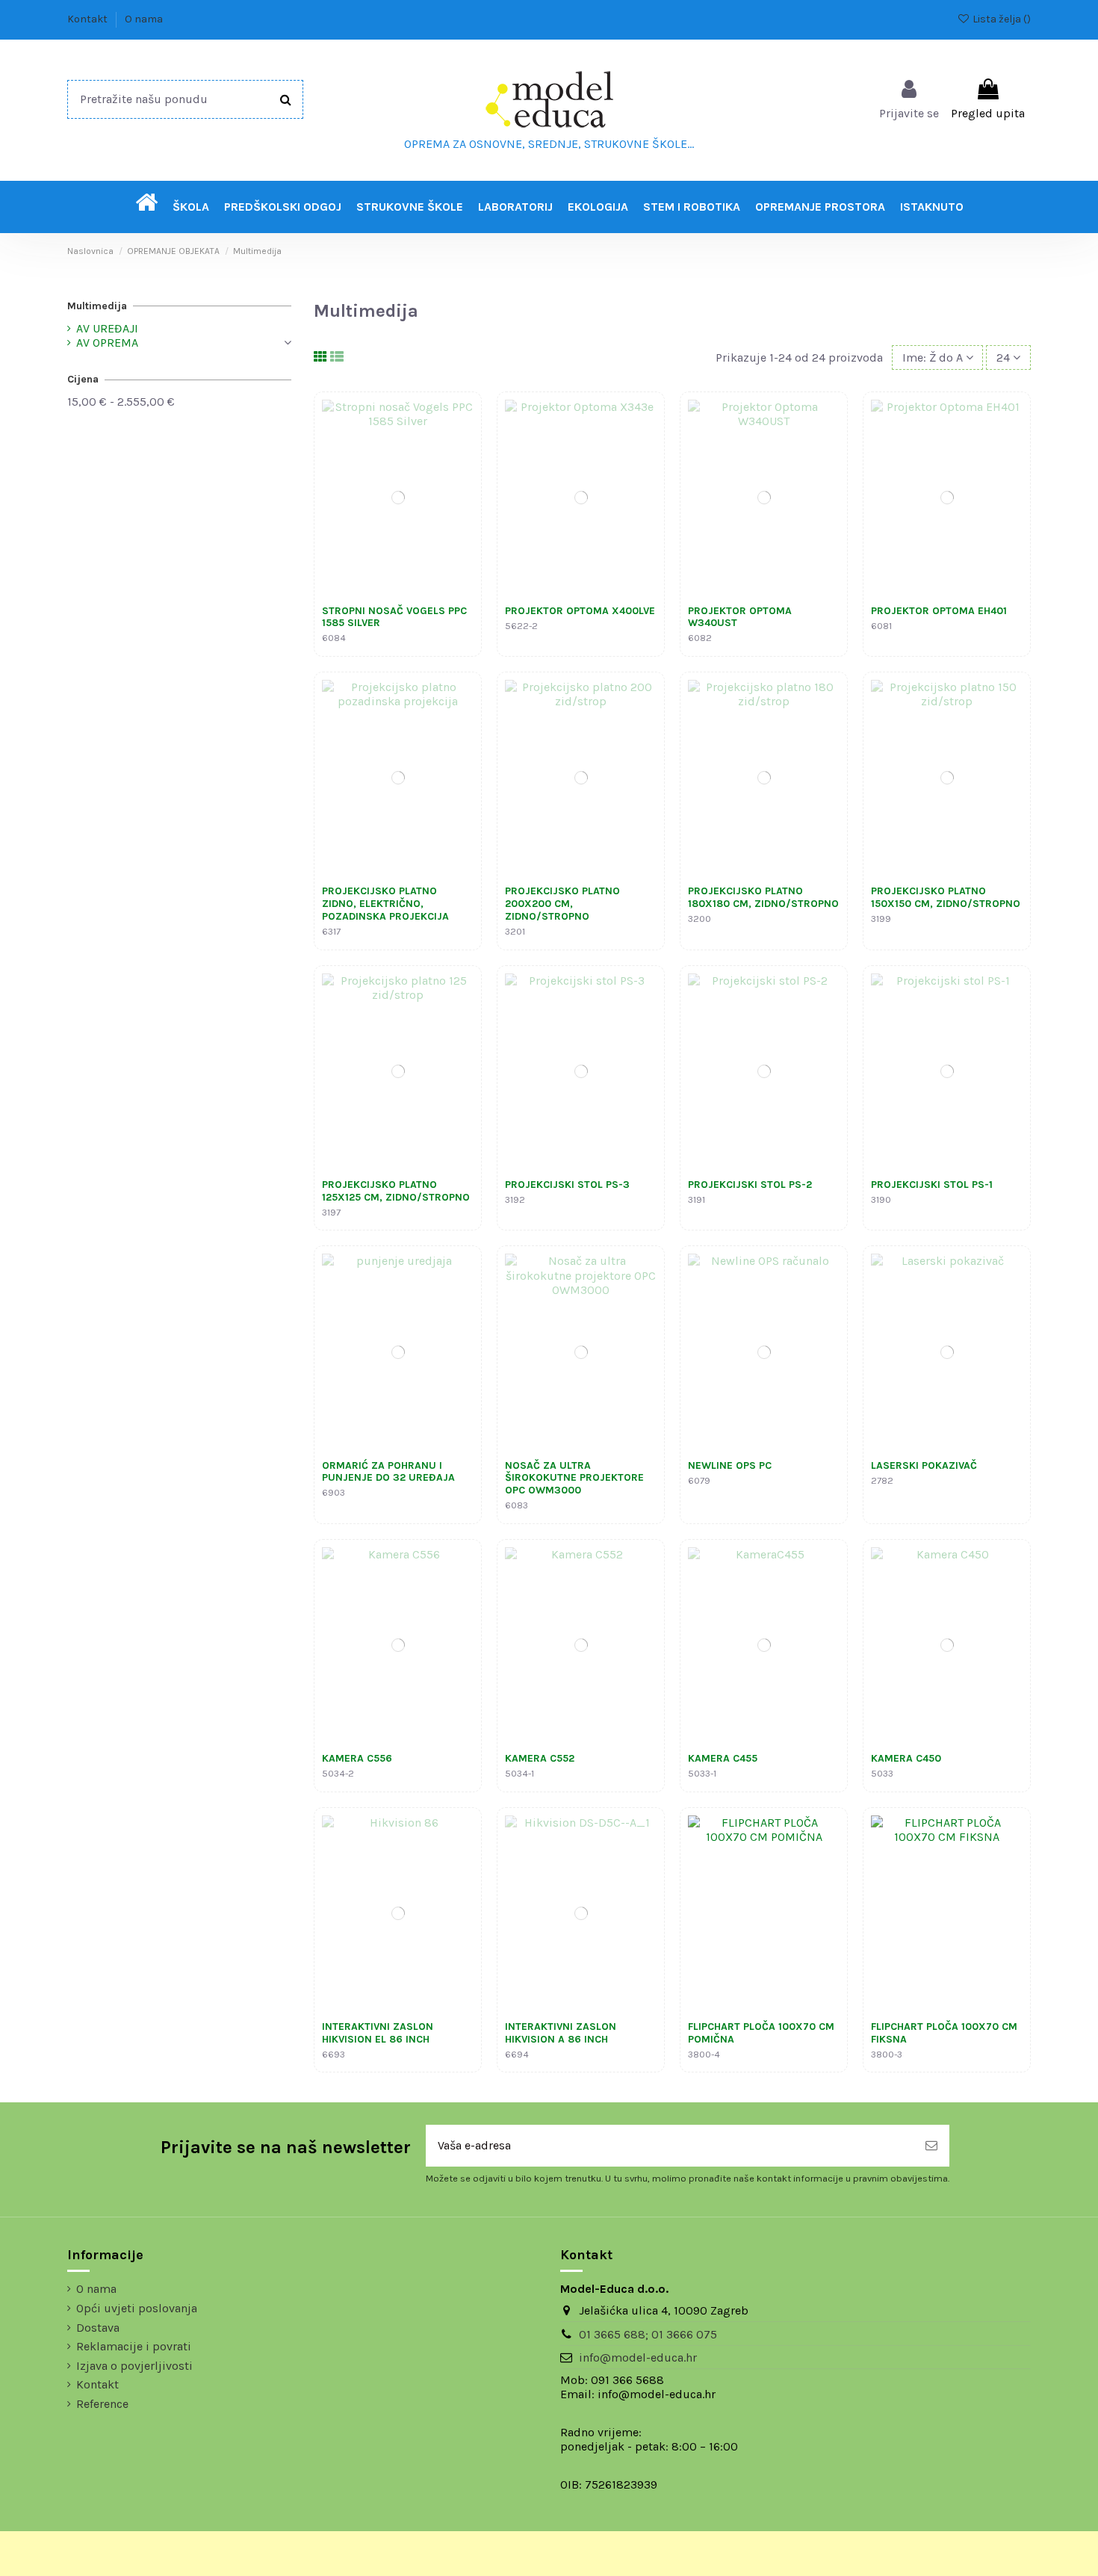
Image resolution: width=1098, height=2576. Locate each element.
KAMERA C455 (723, 1758)
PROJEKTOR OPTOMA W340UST (740, 617)
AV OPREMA (107, 343)
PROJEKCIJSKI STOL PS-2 (750, 1185)
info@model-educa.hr (638, 2357)
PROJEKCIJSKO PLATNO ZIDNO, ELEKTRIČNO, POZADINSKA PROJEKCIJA (385, 904)
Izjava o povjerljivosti (134, 2366)
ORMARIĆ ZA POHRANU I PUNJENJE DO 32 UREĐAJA (388, 1472)
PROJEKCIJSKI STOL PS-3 (567, 1185)
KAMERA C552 (540, 1758)
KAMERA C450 (906, 1758)
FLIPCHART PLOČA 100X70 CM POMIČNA (761, 2033)
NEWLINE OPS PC (730, 1465)
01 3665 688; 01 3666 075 (648, 2334)
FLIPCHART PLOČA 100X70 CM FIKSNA (944, 2033)
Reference (102, 2404)
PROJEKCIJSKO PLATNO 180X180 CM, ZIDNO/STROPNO (763, 897)
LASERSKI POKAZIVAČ (924, 1465)
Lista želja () (1001, 19)
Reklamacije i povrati (134, 2346)
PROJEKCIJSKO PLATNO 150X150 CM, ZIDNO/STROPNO (946, 897)
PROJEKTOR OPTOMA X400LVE (580, 611)
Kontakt (89, 19)
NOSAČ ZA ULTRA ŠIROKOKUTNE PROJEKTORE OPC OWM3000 (574, 1478)
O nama (144, 19)
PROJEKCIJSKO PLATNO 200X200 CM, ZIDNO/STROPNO (562, 904)
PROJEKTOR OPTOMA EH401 (939, 611)
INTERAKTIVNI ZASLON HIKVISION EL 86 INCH (378, 2033)
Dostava (98, 2328)
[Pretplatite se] (931, 2146)
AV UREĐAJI (107, 328)
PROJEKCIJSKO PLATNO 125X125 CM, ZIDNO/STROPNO (396, 1191)
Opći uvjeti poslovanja (137, 2308)
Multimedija (97, 306)
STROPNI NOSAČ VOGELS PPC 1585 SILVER (394, 617)
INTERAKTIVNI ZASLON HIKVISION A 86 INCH (561, 2033)
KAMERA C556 (357, 1758)
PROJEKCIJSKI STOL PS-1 (932, 1185)
